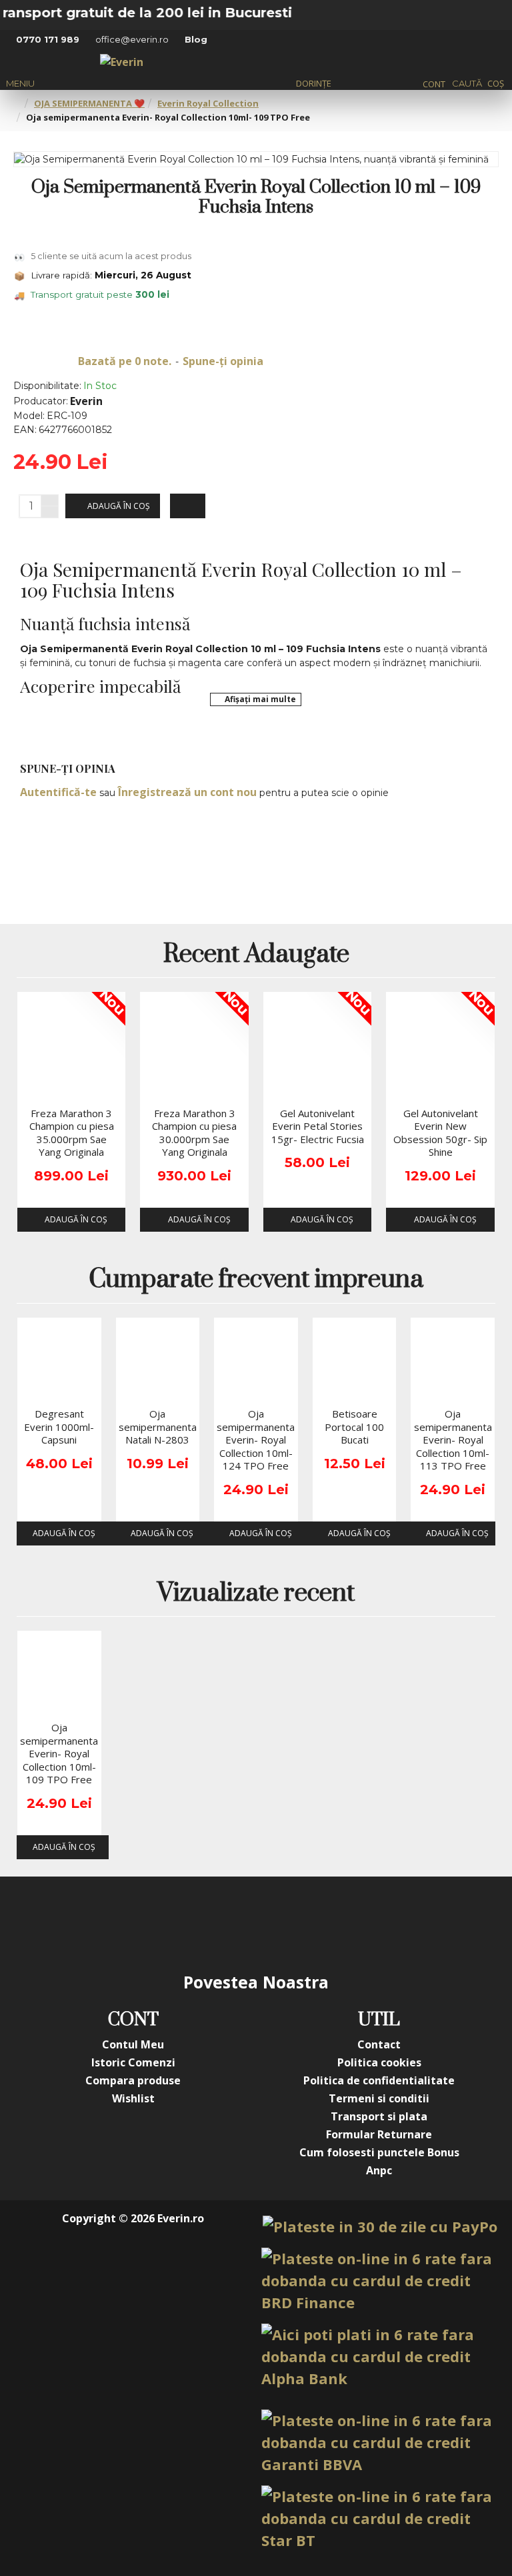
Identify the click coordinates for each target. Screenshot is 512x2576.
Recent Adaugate (256, 956)
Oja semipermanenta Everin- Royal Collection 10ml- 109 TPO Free (59, 1754)
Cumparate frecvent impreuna (256, 1281)
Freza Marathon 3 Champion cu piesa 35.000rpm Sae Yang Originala (72, 1133)
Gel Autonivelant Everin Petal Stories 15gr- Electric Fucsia (318, 1126)
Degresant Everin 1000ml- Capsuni (59, 1427)
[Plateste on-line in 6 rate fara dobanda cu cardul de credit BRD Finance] (379, 2281)
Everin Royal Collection (208, 103)
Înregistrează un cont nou (187, 792)
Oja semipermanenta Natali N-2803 (158, 1427)
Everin (86, 401)
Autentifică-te (58, 792)
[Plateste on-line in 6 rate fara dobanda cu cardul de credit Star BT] (379, 2518)
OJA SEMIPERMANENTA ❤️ (89, 103)
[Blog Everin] (389, 1923)
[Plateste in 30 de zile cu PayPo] (380, 2227)
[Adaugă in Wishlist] (32, 1088)
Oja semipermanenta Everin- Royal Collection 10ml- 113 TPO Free (453, 1440)
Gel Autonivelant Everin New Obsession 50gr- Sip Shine (440, 1133)
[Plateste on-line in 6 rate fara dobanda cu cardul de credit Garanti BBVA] (379, 2442)
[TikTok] (336, 1923)
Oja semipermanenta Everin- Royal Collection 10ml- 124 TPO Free (256, 1440)
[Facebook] (123, 1923)
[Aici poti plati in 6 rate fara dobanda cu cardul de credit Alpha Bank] (379, 2357)
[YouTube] (229, 1923)
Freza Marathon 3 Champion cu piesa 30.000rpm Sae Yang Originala (194, 1133)
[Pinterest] (283, 1923)
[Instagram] (176, 1923)
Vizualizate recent (256, 1594)
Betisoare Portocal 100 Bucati (354, 1427)
